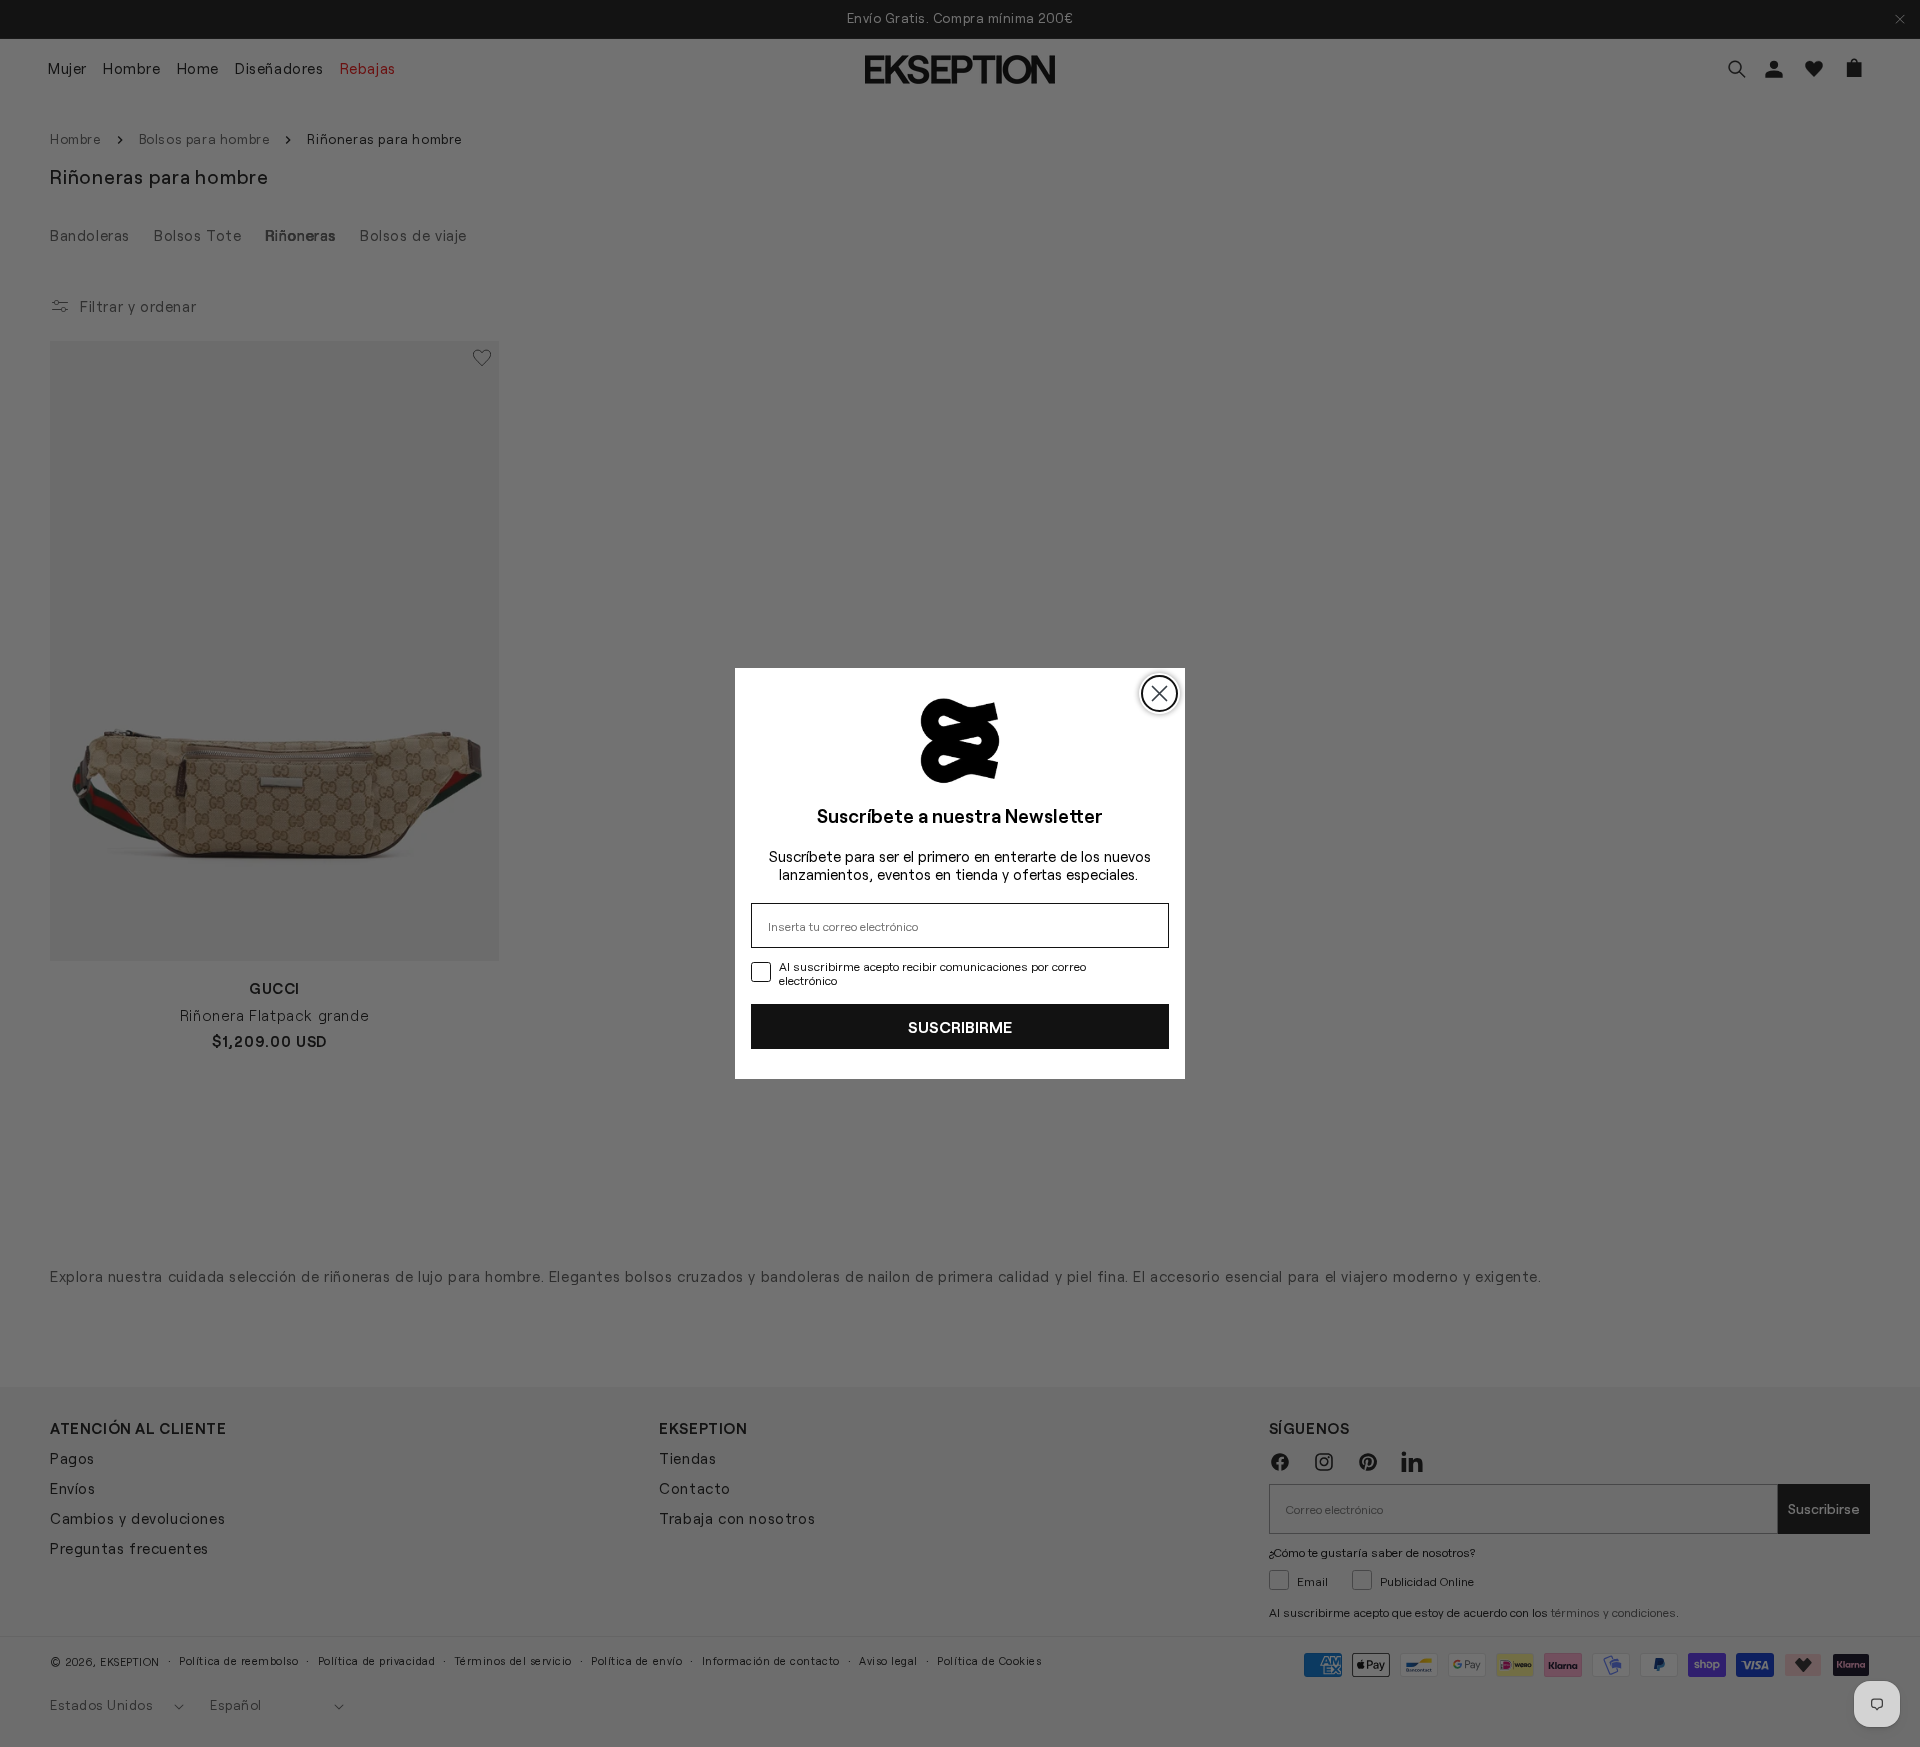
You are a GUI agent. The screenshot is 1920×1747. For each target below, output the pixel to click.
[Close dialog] (1159, 693)
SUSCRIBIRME (960, 1026)
